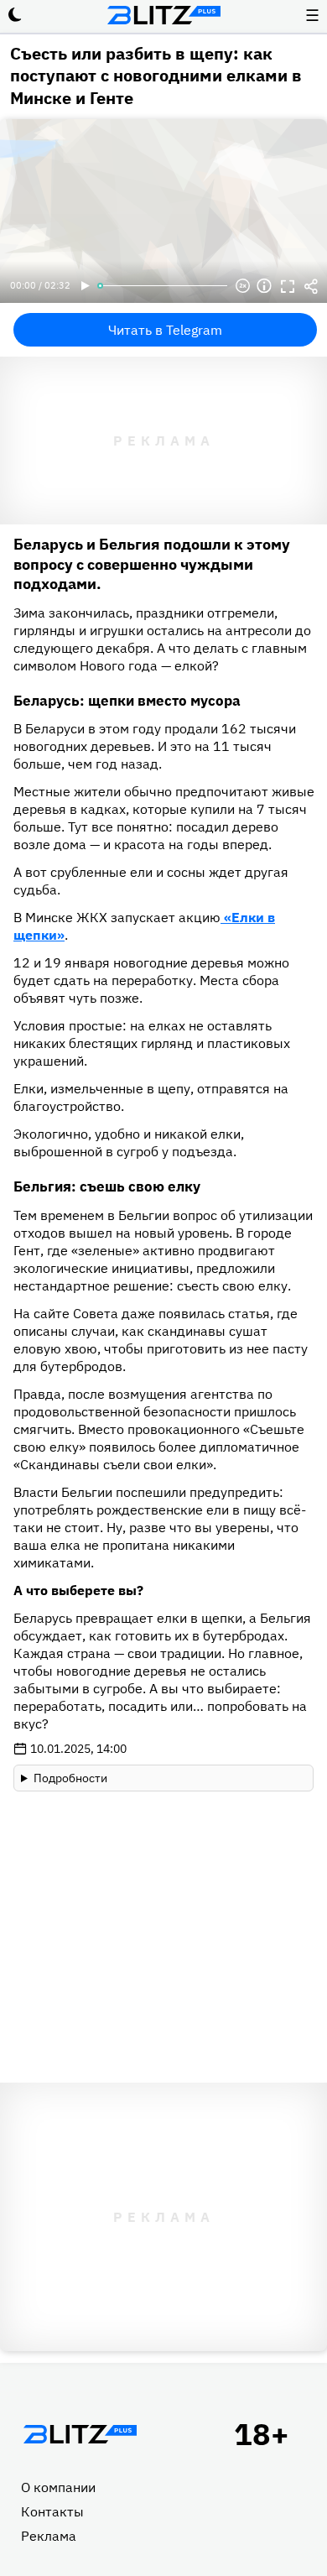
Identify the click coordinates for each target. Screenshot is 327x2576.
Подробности (70, 1778)
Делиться (311, 286)
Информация (264, 286)
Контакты (52, 2511)
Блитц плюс (163, 15)
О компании (58, 2487)
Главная (80, 2434)
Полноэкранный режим (288, 286)
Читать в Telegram (165, 330)
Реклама (49, 2536)
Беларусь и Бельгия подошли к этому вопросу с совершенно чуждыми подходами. (152, 564)
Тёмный (15, 15)
